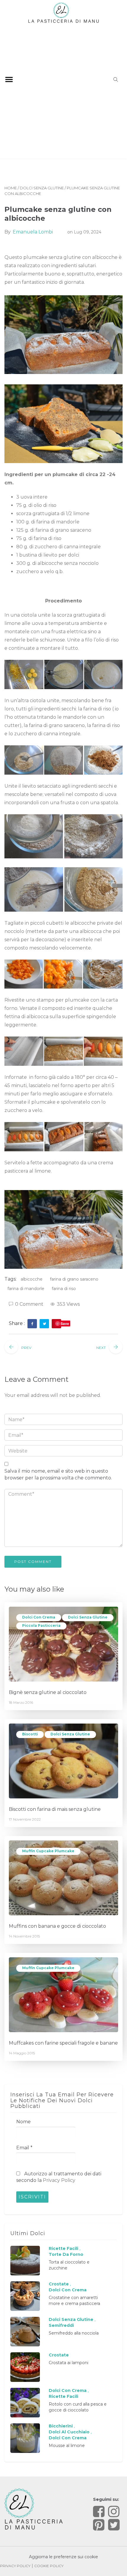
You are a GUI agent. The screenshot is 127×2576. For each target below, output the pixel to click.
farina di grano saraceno (74, 1279)
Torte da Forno (66, 2254)
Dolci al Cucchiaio (69, 2432)
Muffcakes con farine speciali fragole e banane (63, 2043)
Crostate (59, 2284)
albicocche (32, 1279)
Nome (23, 2122)
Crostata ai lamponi (69, 2363)
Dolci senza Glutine (42, 188)
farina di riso (64, 1289)
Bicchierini (61, 2426)
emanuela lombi (33, 232)
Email (24, 2148)
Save (65, 1324)
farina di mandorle (26, 1289)
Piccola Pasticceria (41, 1625)
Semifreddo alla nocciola (74, 2333)
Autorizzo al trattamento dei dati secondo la (59, 2177)
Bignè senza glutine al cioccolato (48, 1692)
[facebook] (32, 1324)
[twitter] (44, 1324)
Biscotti (30, 1734)
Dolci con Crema (39, 1617)
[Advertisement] (63, 90)
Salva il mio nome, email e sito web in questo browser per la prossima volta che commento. (58, 1474)
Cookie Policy (49, 2566)
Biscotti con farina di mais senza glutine (55, 1809)
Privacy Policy (59, 2180)
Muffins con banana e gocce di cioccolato (57, 1926)
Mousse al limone (67, 2446)
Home (11, 188)
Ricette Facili (63, 2248)
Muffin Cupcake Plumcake (48, 1851)
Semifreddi (61, 2325)
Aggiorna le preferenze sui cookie (63, 2557)
